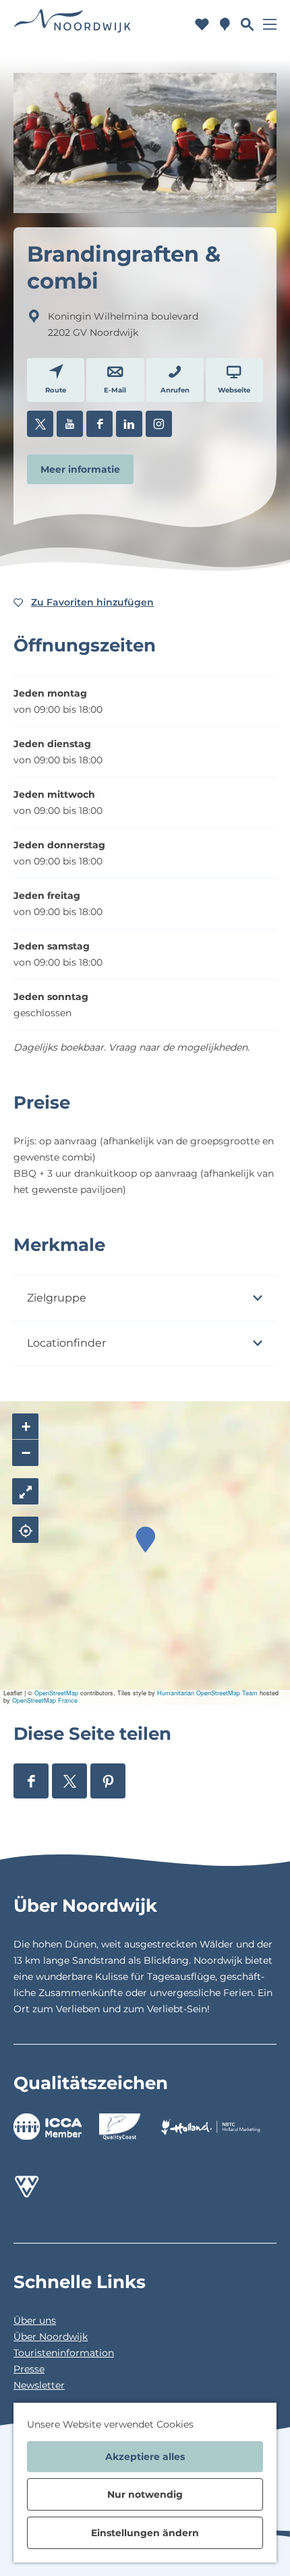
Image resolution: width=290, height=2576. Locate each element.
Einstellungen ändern (145, 2533)
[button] (145, 1540)
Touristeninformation (64, 2353)
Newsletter (39, 2385)
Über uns (35, 2320)
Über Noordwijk (51, 2337)
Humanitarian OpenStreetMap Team (207, 1693)
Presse (29, 2369)
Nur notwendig (145, 2494)
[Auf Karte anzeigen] (25, 1530)
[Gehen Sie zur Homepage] (73, 24)
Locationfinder (66, 1343)
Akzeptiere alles (145, 2457)
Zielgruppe (57, 1298)
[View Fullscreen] (25, 1491)
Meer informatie (80, 469)
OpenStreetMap (56, 1693)
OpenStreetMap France (45, 1700)
